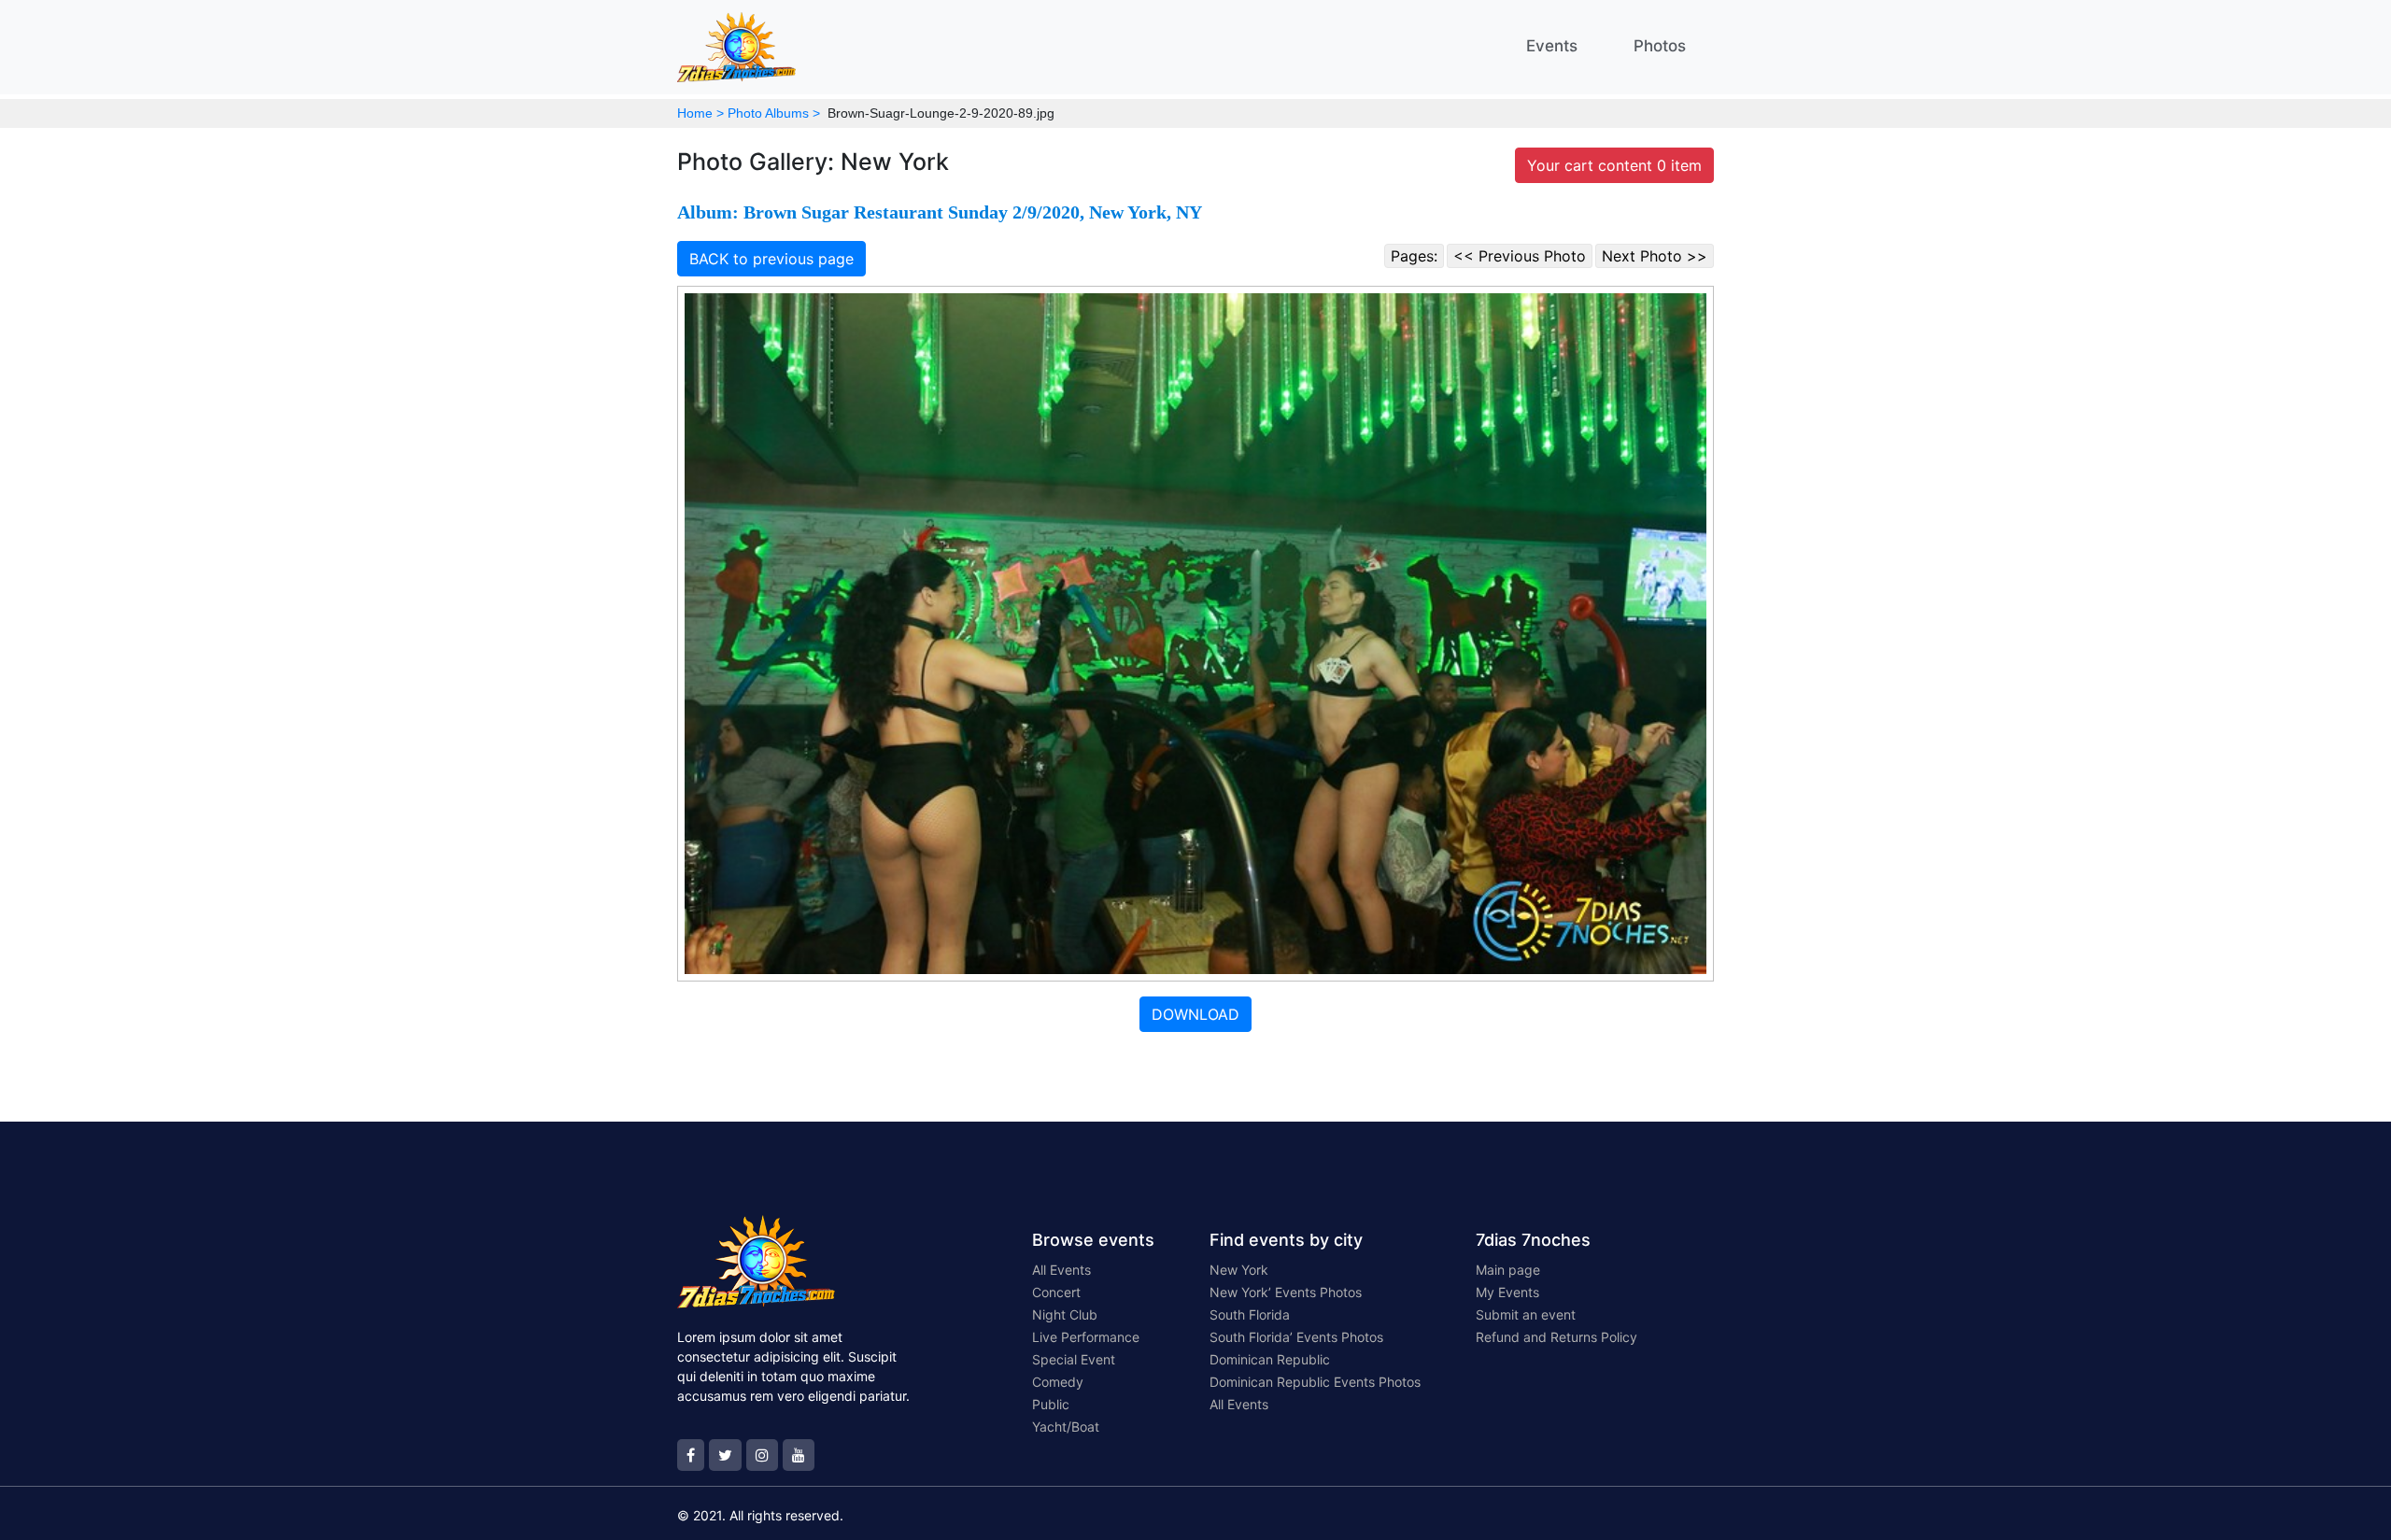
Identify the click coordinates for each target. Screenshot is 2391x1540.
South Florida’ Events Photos (1296, 1337)
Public (1051, 1404)
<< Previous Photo (1520, 256)
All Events (1061, 1270)
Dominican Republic (1270, 1359)
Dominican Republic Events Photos (1315, 1382)
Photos (1660, 46)
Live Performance (1086, 1337)
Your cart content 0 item (1614, 165)
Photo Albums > (774, 113)
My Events (1507, 1292)
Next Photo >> (1655, 256)
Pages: (1414, 256)
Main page (1508, 1270)
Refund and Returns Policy (1556, 1337)
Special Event (1074, 1359)
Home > (700, 113)
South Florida (1250, 1314)
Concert (1056, 1292)
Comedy (1058, 1382)
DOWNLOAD (1195, 1014)
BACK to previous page (771, 259)
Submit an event (1526, 1314)
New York (1239, 1270)
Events (1552, 46)
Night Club (1065, 1314)
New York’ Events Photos (1286, 1292)
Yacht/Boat (1066, 1427)
